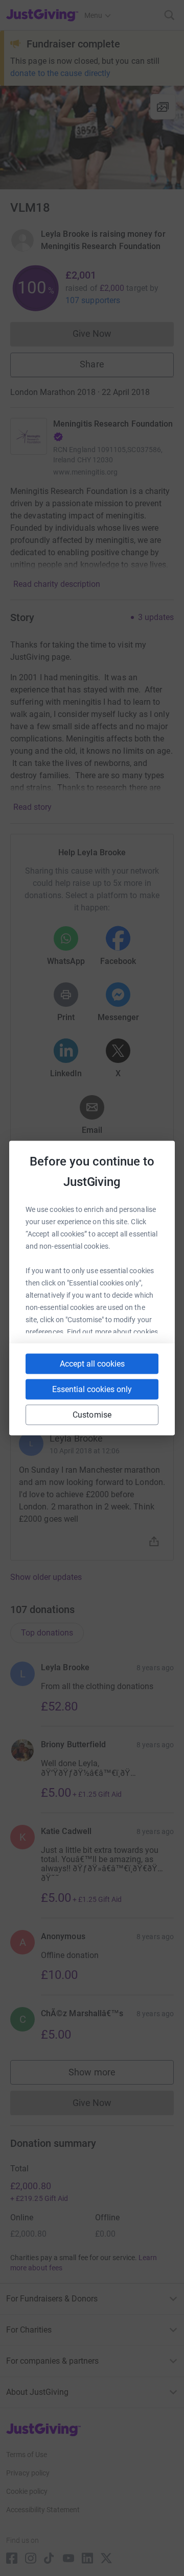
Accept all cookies (92, 1364)
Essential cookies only (92, 1389)
